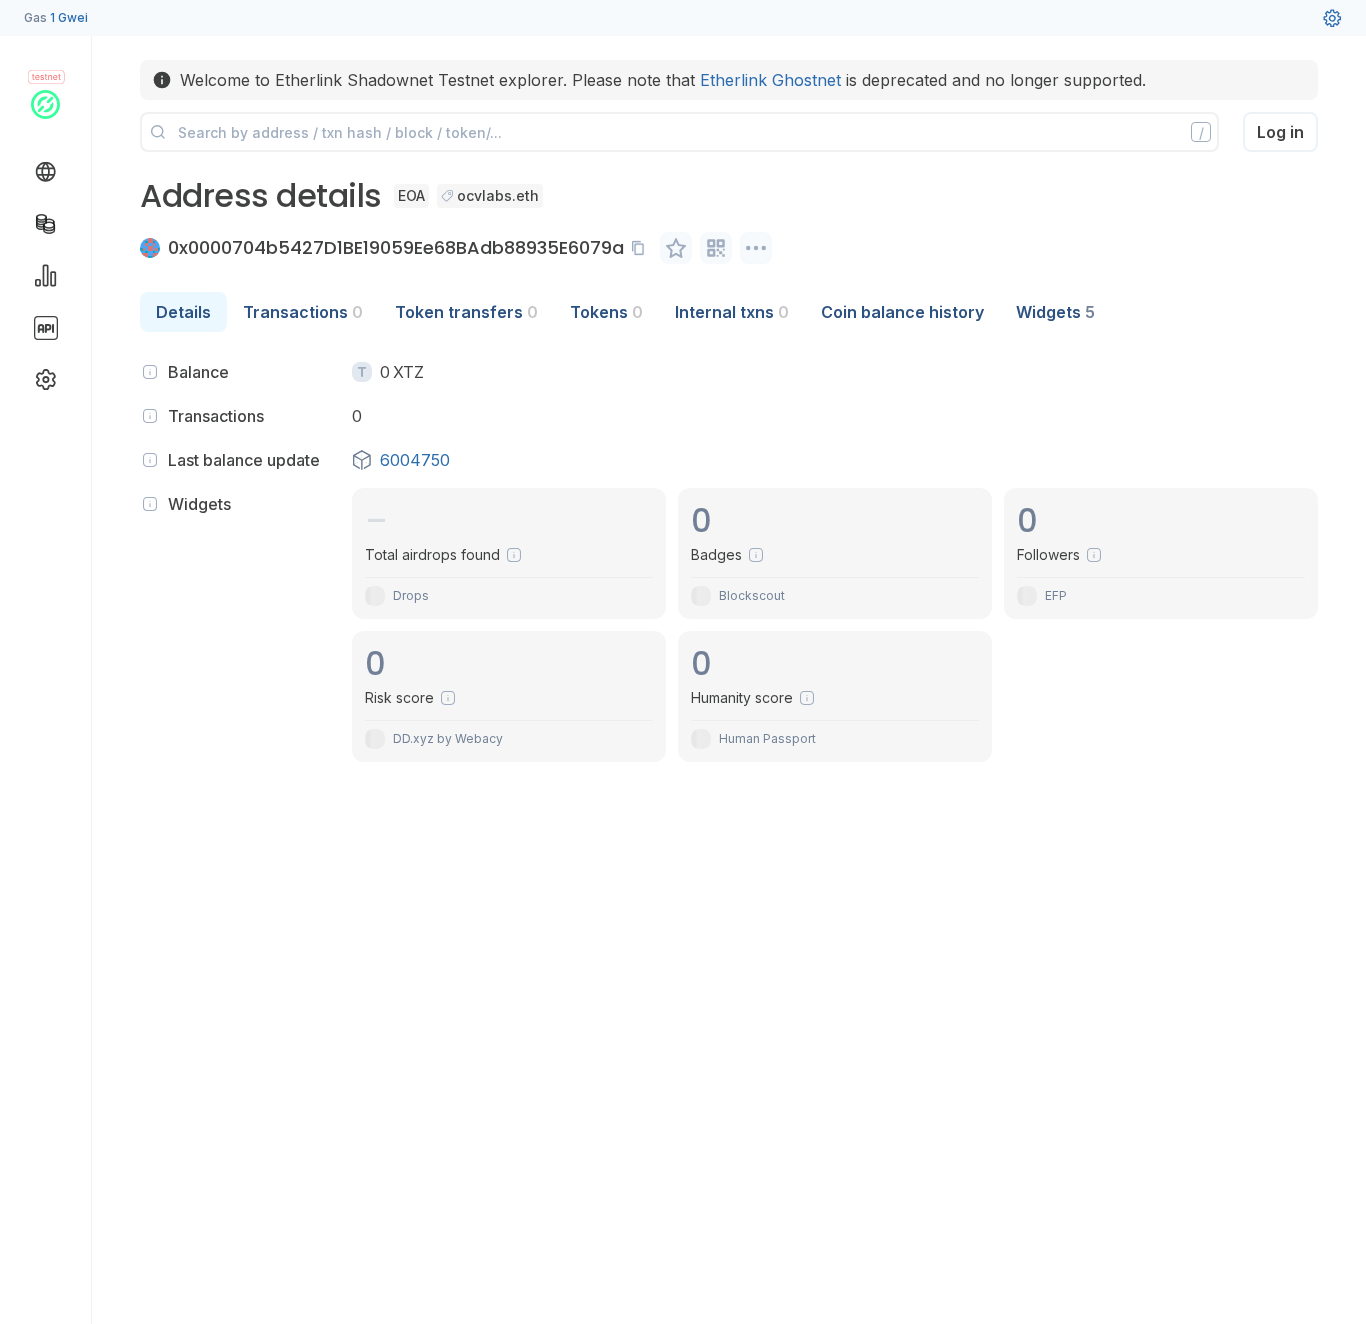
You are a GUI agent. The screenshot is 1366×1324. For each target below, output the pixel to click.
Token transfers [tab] (466, 312)
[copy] (642, 248)
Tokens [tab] (606, 312)
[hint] (150, 372)
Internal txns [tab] (732, 312)
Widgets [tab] (1055, 312)
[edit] (676, 248)
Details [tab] (183, 312)
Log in (1280, 132)
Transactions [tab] (303, 312)
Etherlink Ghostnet (770, 80)
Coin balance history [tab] (902, 312)
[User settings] (1332, 18)
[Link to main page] (45, 104)
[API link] (46, 328)
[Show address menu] (756, 248)
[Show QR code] (716, 248)
